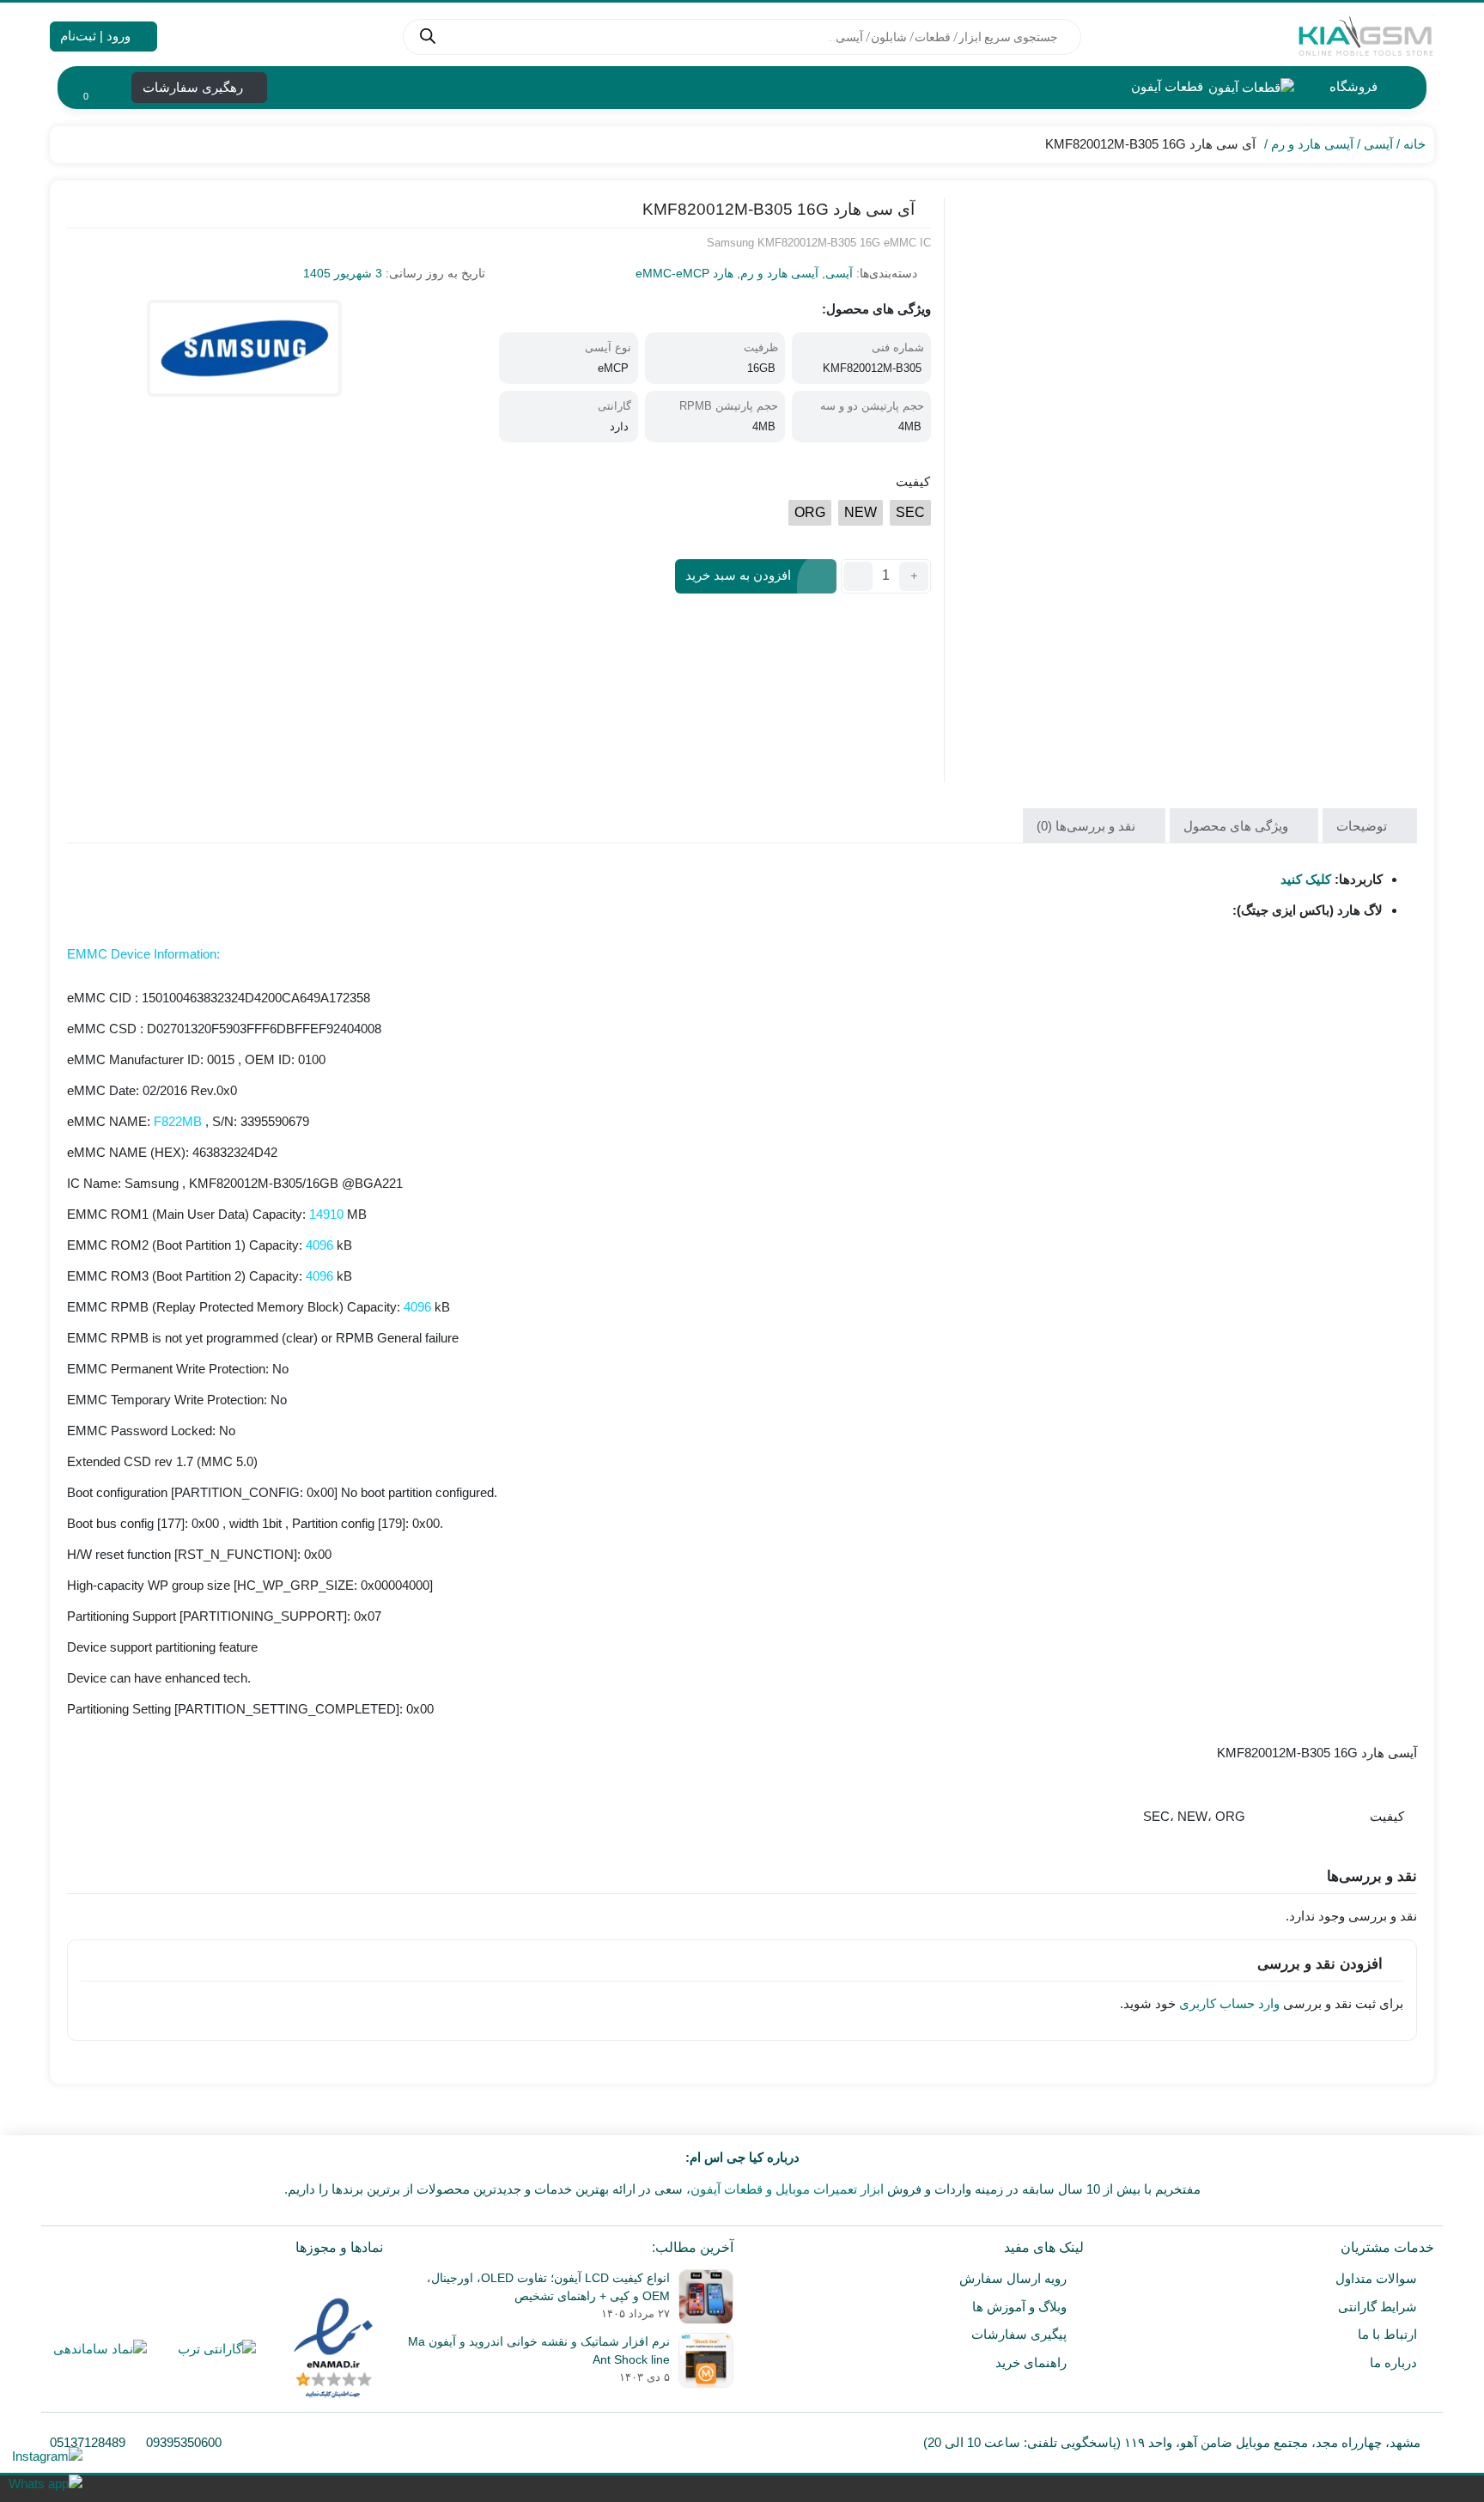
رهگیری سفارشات (195, 87)
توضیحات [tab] (1363, 826)
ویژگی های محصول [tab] (1238, 826)
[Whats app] (46, 2484)
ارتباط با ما (1387, 2334)
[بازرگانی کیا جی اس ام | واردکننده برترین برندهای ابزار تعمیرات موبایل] (1365, 37)
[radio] (910, 513)
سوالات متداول (1376, 2278)
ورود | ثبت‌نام (97, 36)
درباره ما (1393, 2362)
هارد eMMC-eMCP (684, 273)
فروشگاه (1352, 86)
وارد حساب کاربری (1229, 2003)
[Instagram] (46, 2456)
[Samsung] (244, 348)
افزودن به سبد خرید (738, 575)
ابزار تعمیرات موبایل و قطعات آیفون (787, 2189)
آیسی (1378, 144)
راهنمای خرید (1031, 2362)
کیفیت (913, 481)
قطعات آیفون (1165, 86)
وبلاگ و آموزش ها (1019, 2307)
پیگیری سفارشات (1019, 2334)
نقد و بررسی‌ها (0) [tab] (1088, 826)
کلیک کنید (1306, 879)
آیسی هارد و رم (1312, 144)
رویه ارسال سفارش (1013, 2278)
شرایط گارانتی (1378, 2307)
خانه (1414, 144)
